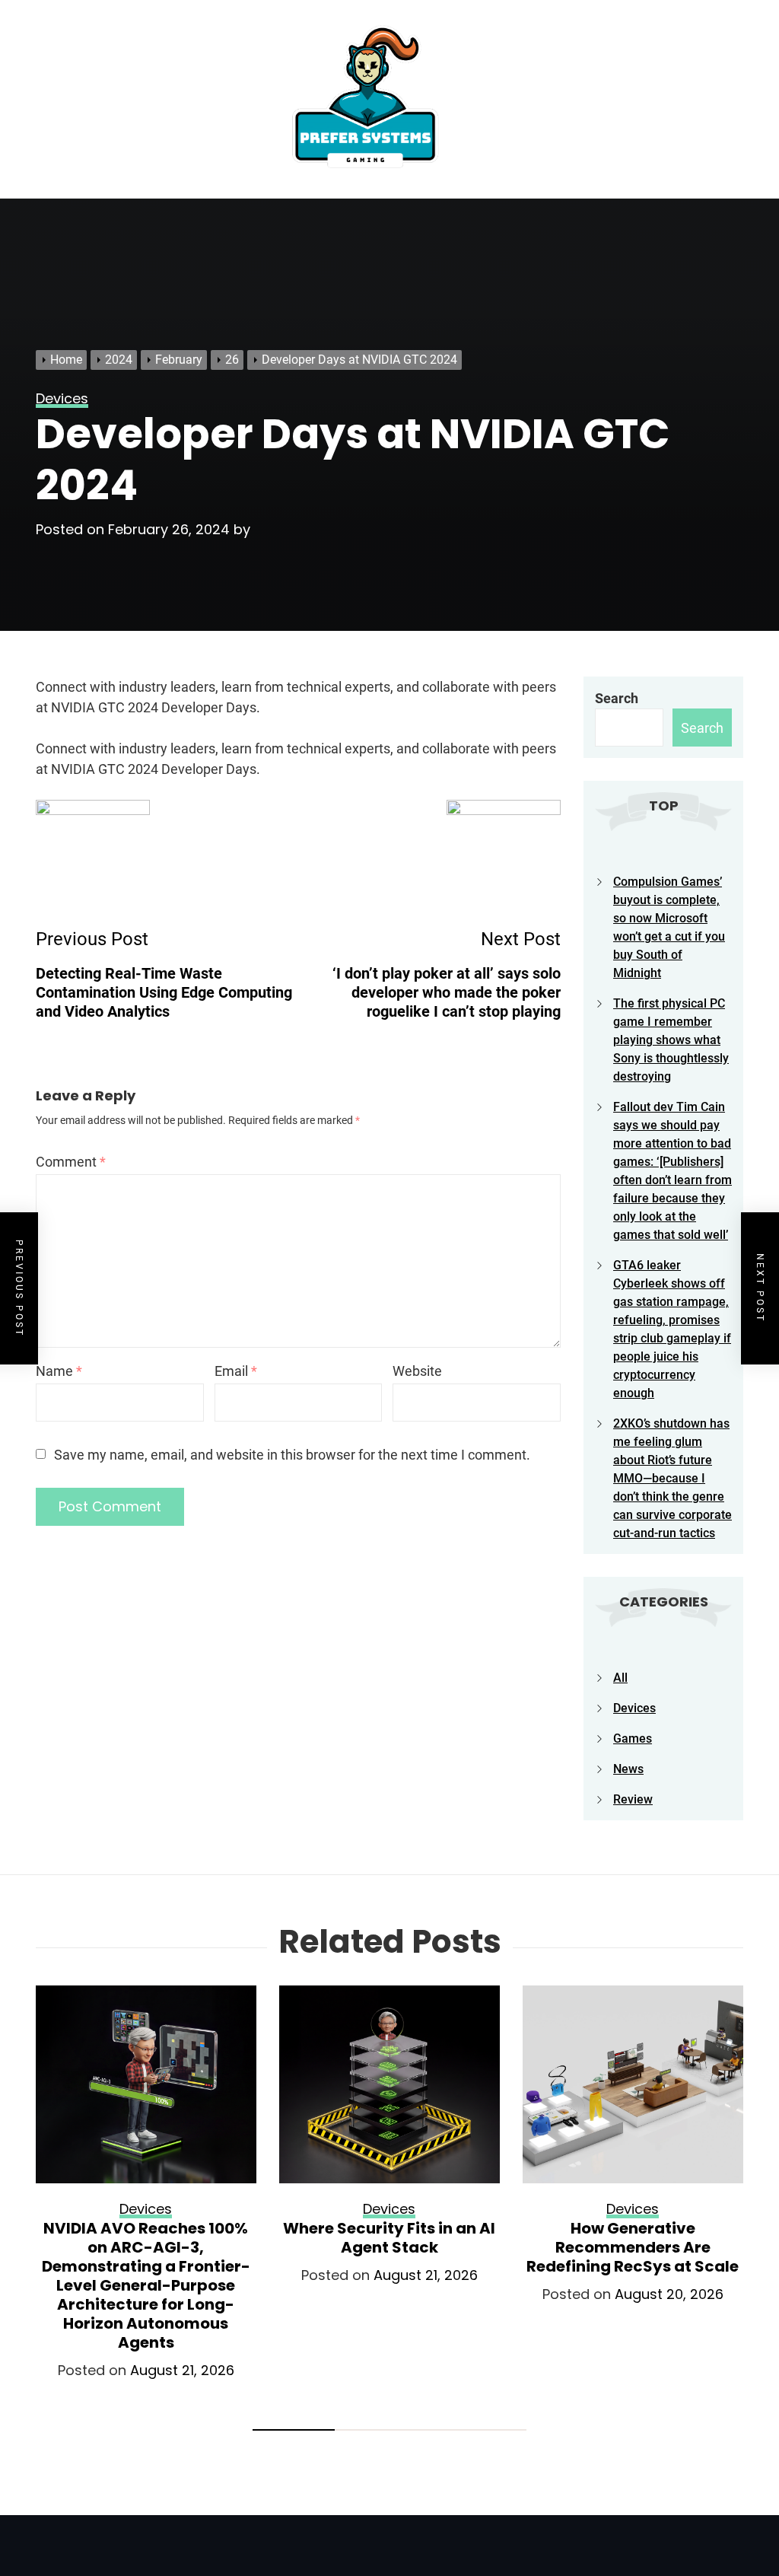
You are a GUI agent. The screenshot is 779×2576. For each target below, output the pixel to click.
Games (633, 1739)
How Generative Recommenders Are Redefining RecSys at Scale (633, 2247)
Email (236, 1371)
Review (633, 1799)
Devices (634, 1708)
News (628, 1769)
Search (617, 698)
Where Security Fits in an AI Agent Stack (389, 2238)
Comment (71, 1162)
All (620, 1678)
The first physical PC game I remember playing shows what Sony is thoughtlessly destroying (671, 1040)
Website (417, 1371)
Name (59, 1371)
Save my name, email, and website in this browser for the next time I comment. (292, 1455)
